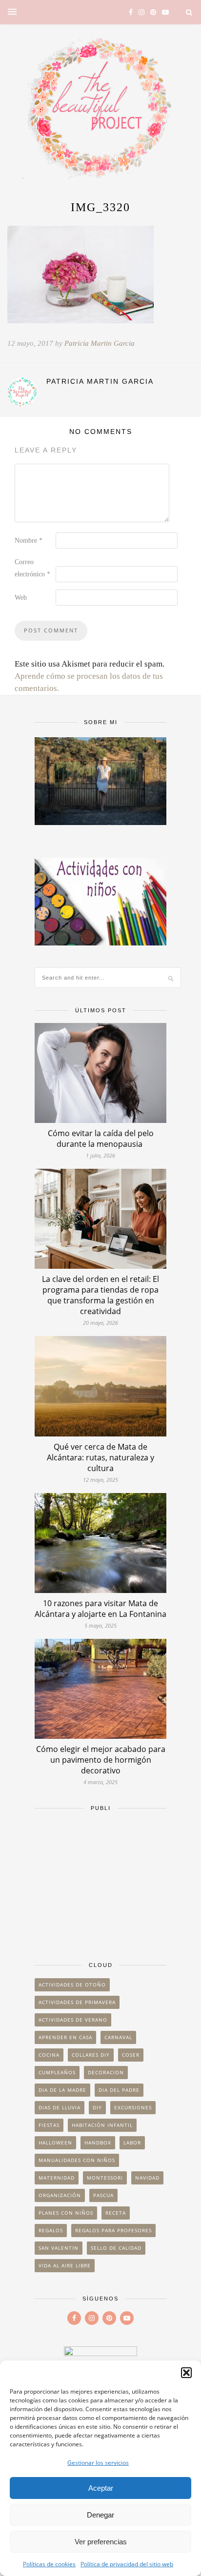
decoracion (106, 2072)
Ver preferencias (101, 2542)
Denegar (100, 2515)
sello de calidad (116, 2248)
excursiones (133, 2107)
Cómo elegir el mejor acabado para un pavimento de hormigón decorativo (101, 1760)
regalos (51, 2230)
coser (131, 2055)
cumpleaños (57, 2072)
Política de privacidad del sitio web (127, 2564)
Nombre (29, 541)
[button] (186, 2373)
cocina (49, 2055)
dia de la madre (62, 2090)
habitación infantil (102, 2125)
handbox (98, 2143)
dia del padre (119, 2090)
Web (21, 598)
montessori (105, 2178)
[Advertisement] (100, 1882)
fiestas (49, 2125)
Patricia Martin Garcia (100, 343)
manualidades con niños (77, 2160)
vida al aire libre (65, 2265)
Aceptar (101, 2488)
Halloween (55, 2143)
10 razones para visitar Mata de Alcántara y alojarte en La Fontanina (100, 1609)
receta (116, 2213)
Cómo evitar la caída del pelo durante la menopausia (101, 1139)
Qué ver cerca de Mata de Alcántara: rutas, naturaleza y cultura (100, 1457)
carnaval (118, 2037)
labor (132, 2143)
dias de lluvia (60, 2107)
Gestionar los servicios (98, 2463)
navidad (147, 2178)
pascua (103, 2195)
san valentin (59, 2248)
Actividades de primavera (77, 2002)
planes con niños (66, 2213)
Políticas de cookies (49, 2564)
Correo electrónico (32, 568)
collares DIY (91, 2055)
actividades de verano (73, 2020)
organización (60, 2195)
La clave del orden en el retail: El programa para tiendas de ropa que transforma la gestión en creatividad (100, 1295)
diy (97, 2107)
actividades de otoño (72, 1985)
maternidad (57, 2178)
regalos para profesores (113, 2230)
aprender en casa (65, 2037)
